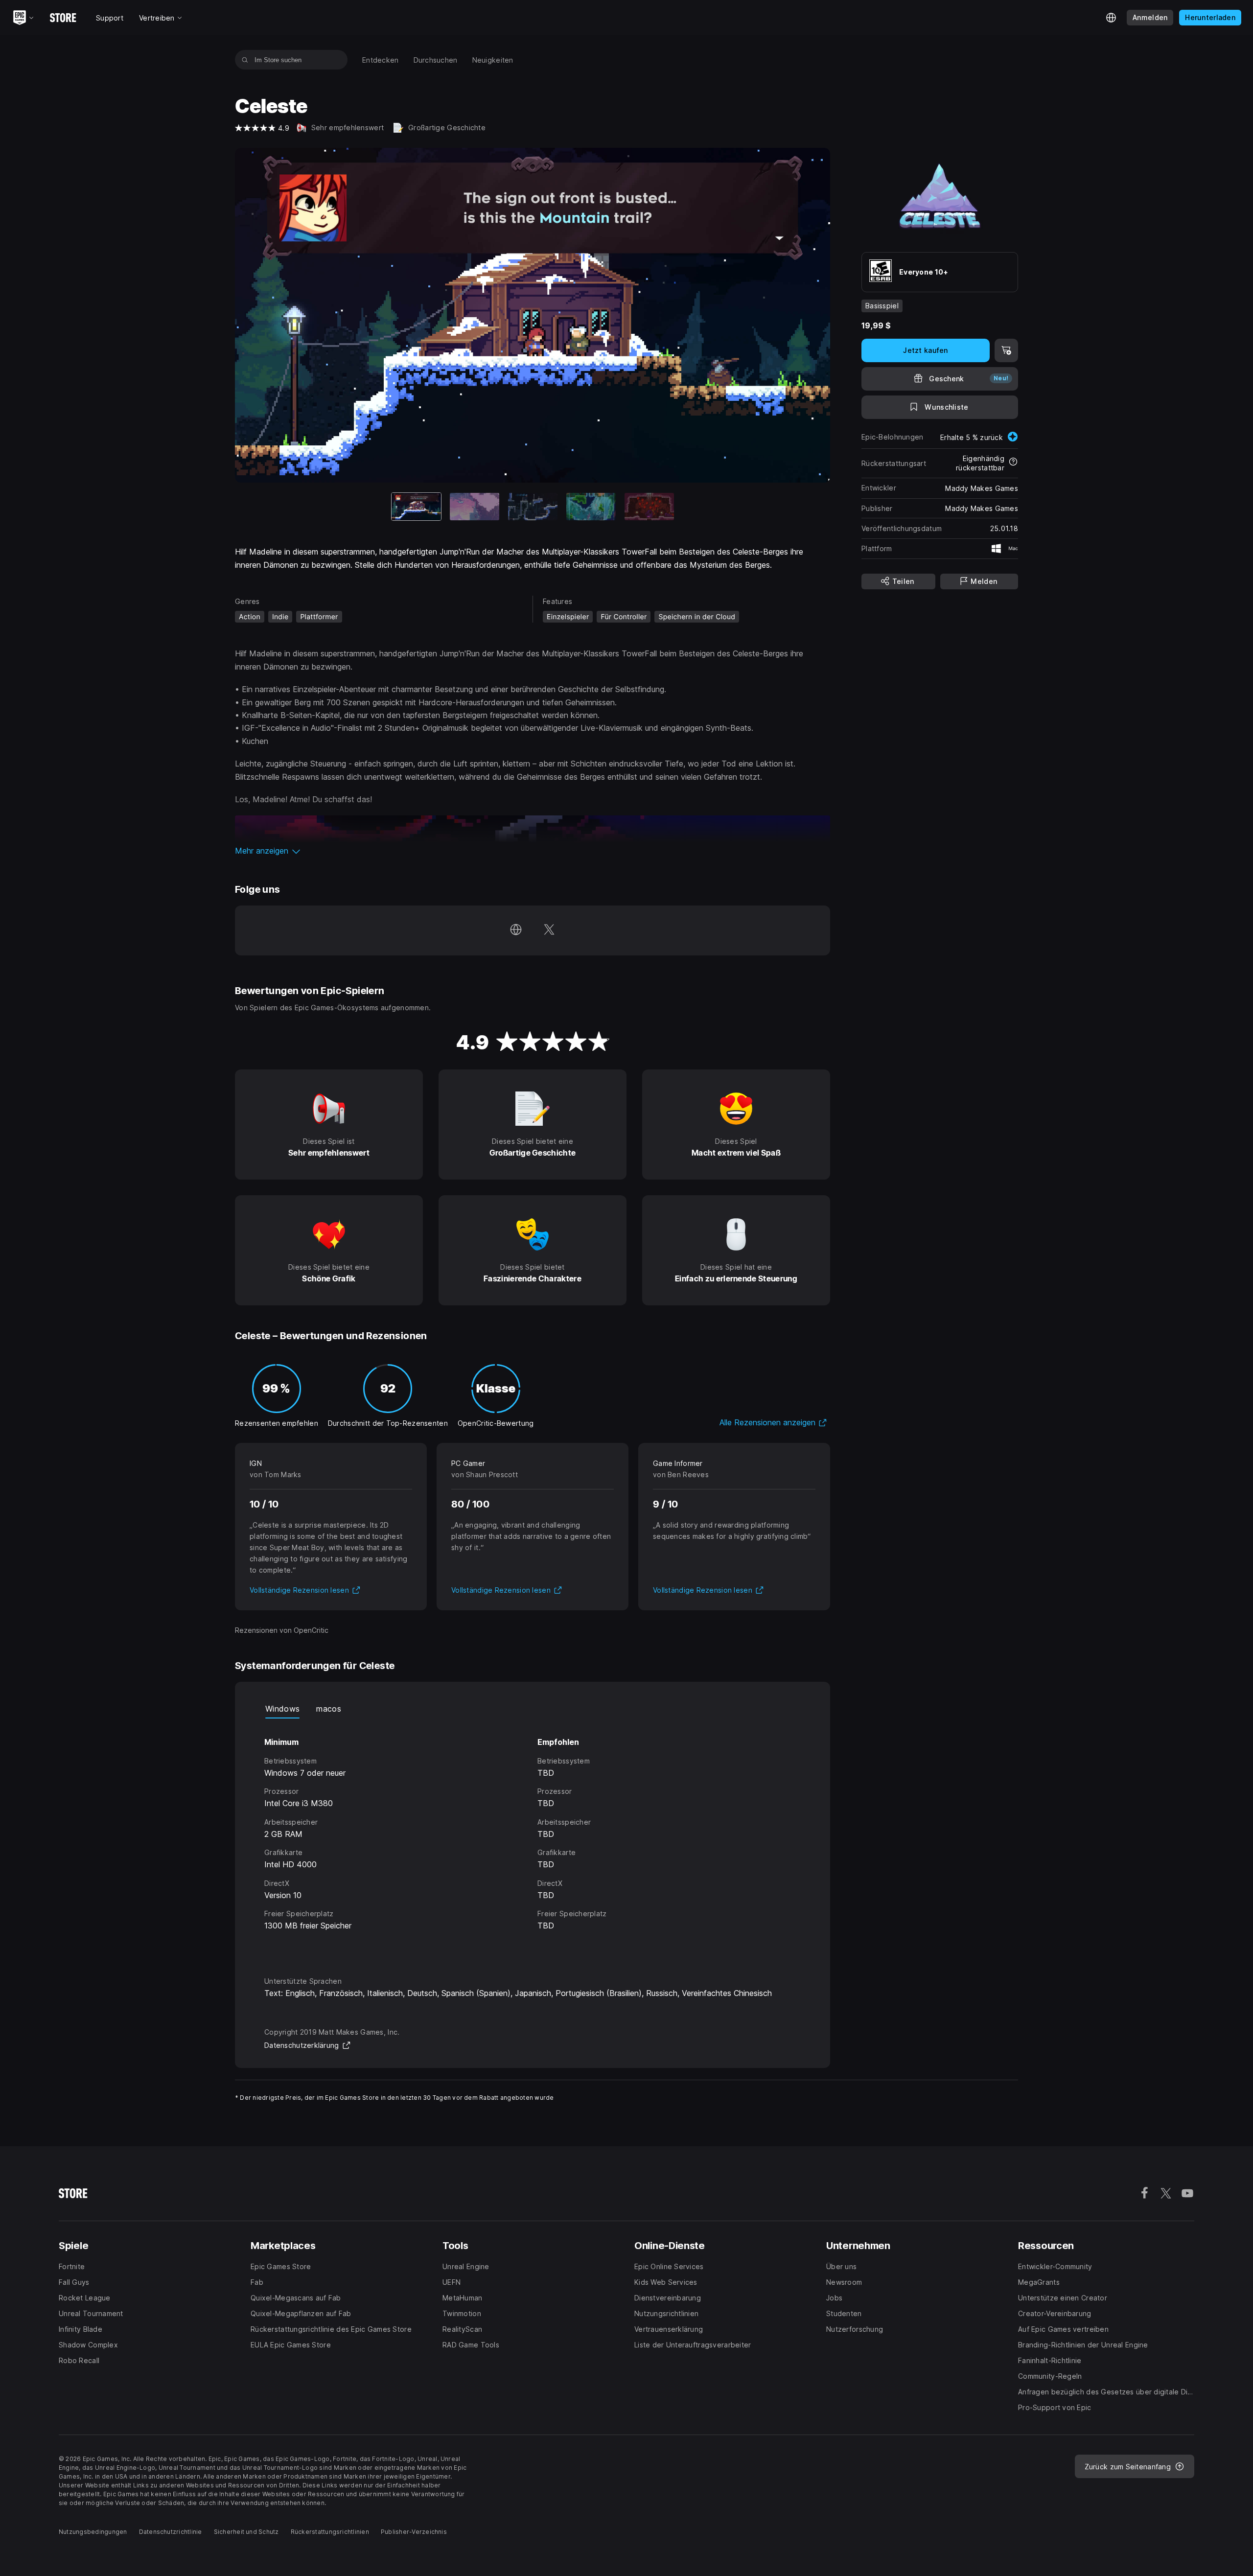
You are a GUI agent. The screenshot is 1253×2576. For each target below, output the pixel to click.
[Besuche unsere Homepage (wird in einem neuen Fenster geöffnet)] (516, 930)
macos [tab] (329, 1709)
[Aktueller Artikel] (416, 507)
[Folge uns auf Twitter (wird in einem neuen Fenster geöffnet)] (549, 930)
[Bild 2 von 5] (475, 507)
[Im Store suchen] (245, 60)
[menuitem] (381, 60)
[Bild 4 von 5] (591, 507)
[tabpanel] (533, 1838)
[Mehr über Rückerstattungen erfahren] (1013, 463)
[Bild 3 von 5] (533, 507)
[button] (533, 851)
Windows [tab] (282, 1709)
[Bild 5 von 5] (649, 507)
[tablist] (533, 1709)
